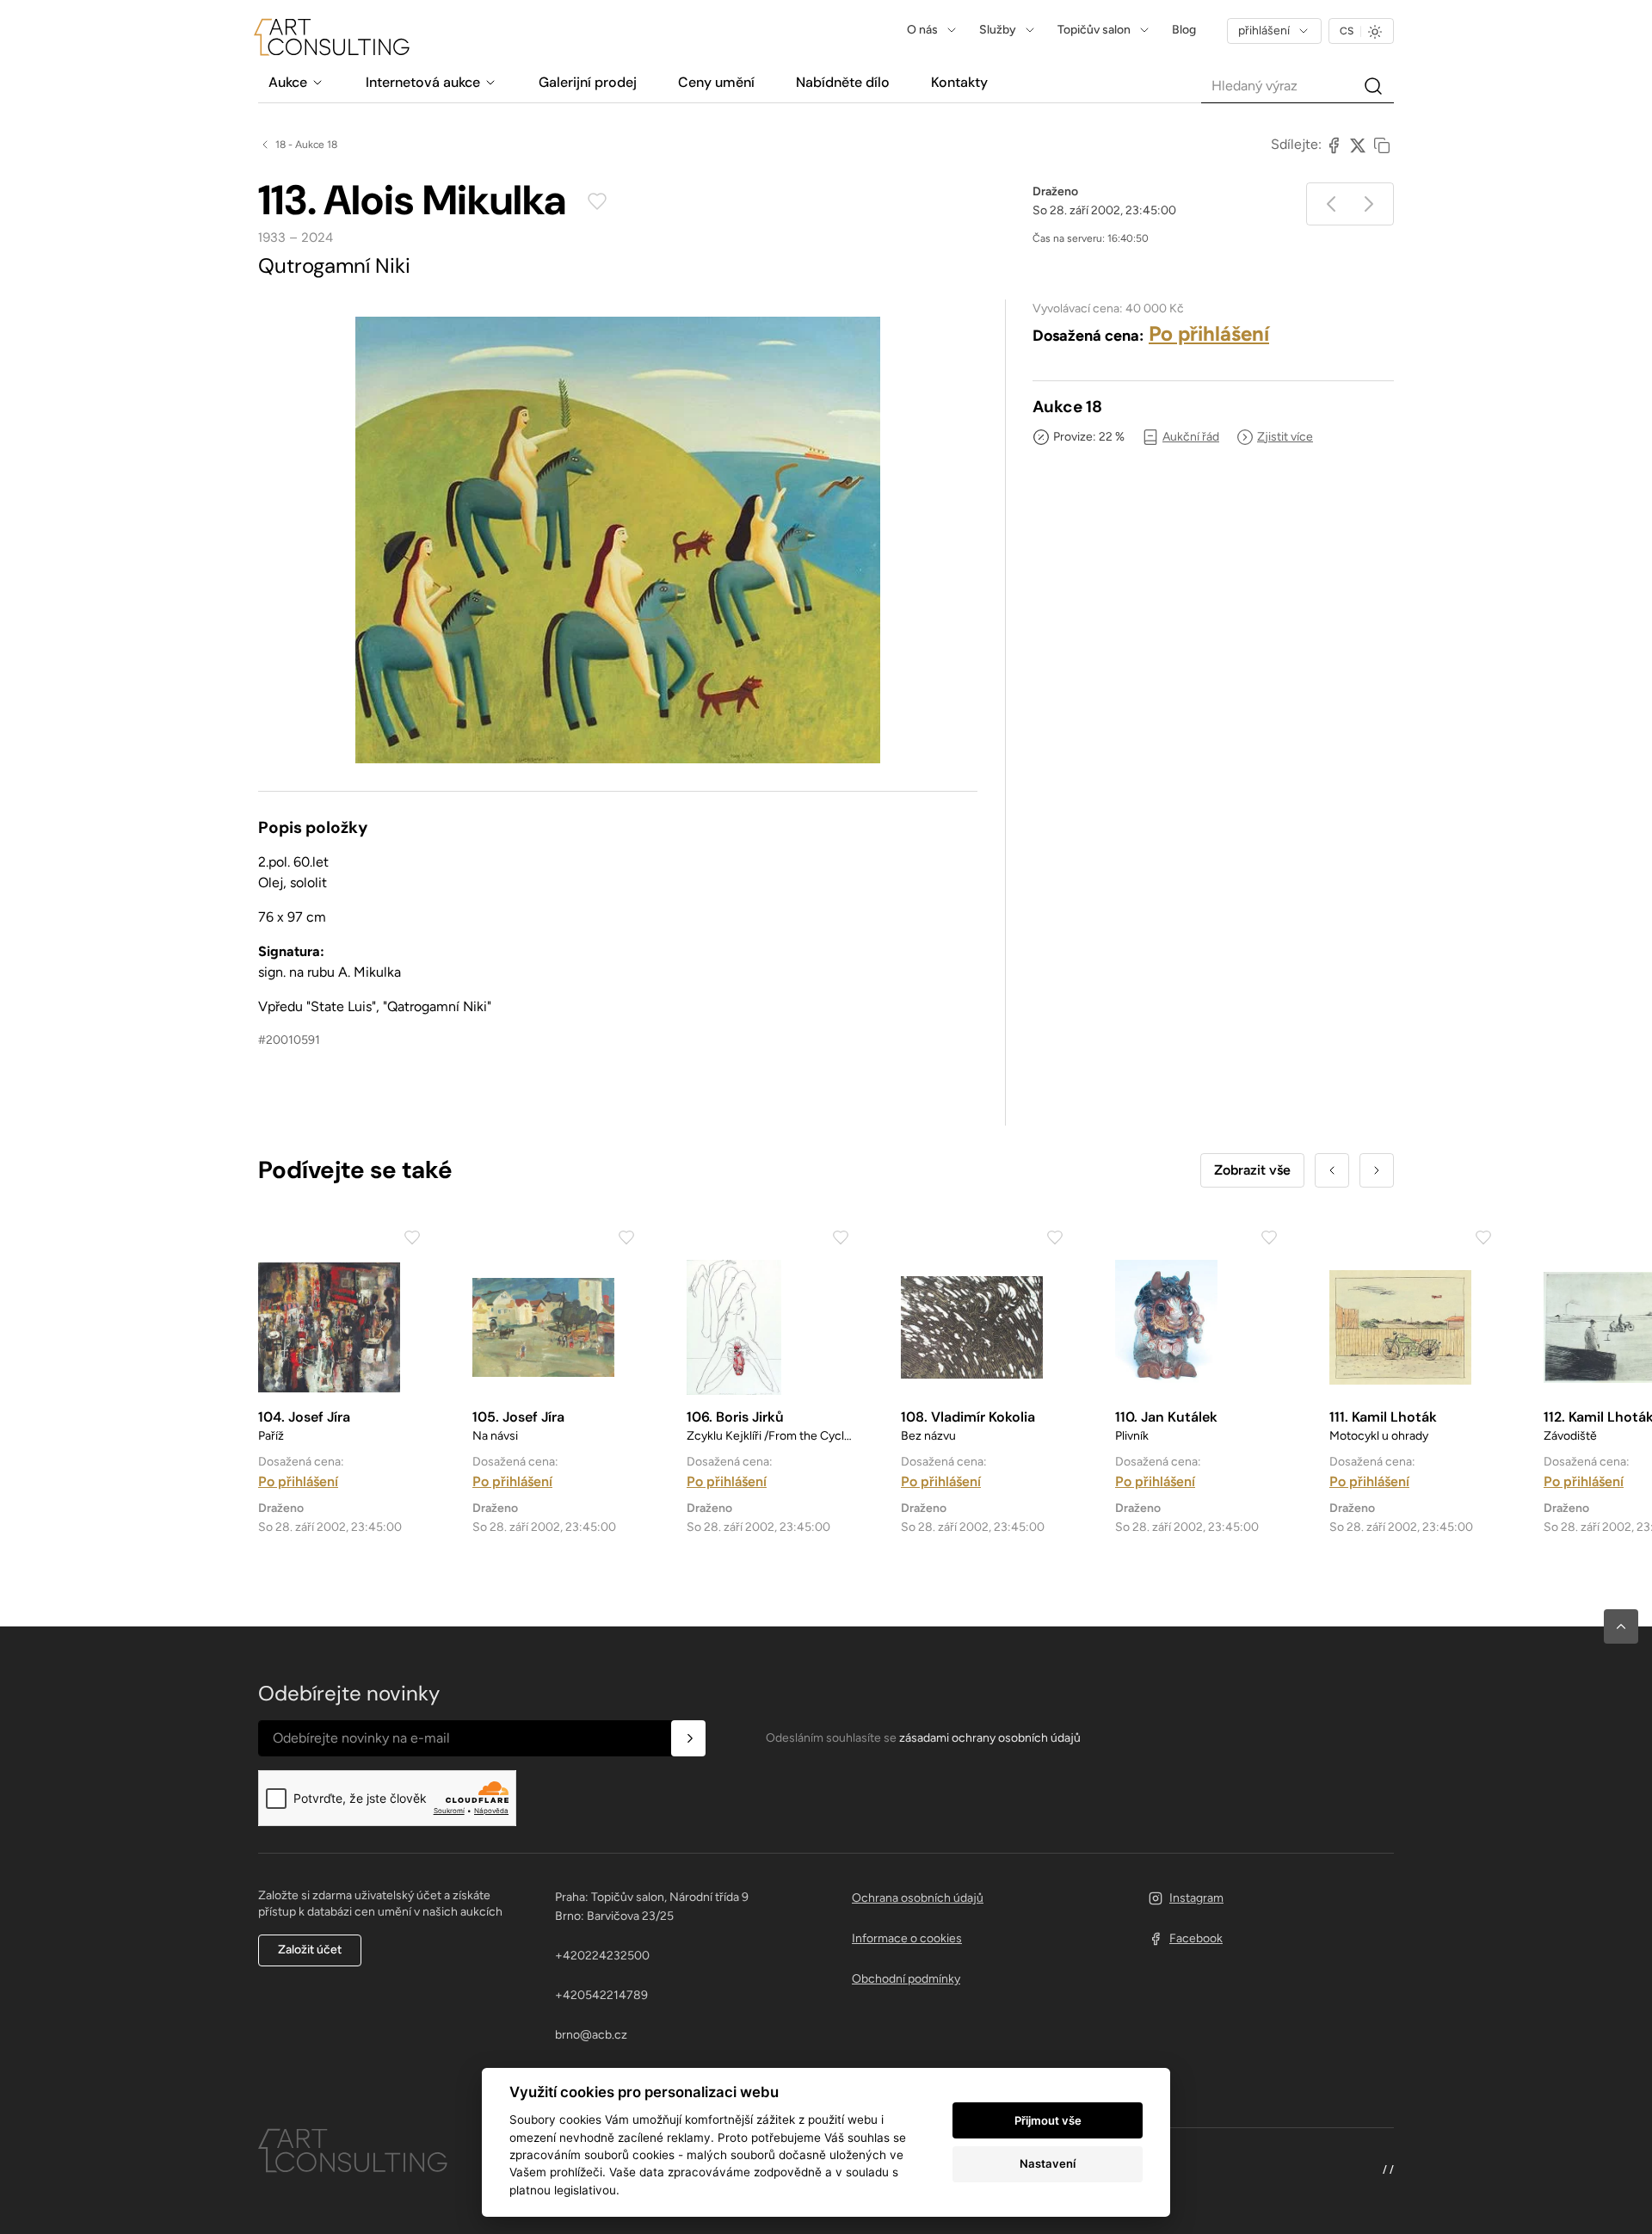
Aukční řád (1191, 437)
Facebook (1196, 1938)
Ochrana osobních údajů (918, 1898)
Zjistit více (1285, 437)
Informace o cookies (907, 1938)
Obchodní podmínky (906, 1979)
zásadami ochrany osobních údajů (990, 1738)
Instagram (1196, 1898)
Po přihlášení (1209, 333)
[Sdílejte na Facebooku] (1334, 145)
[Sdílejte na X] (1358, 145)
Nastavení (1048, 2163)
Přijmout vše (1048, 2120)
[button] (1621, 1626)
